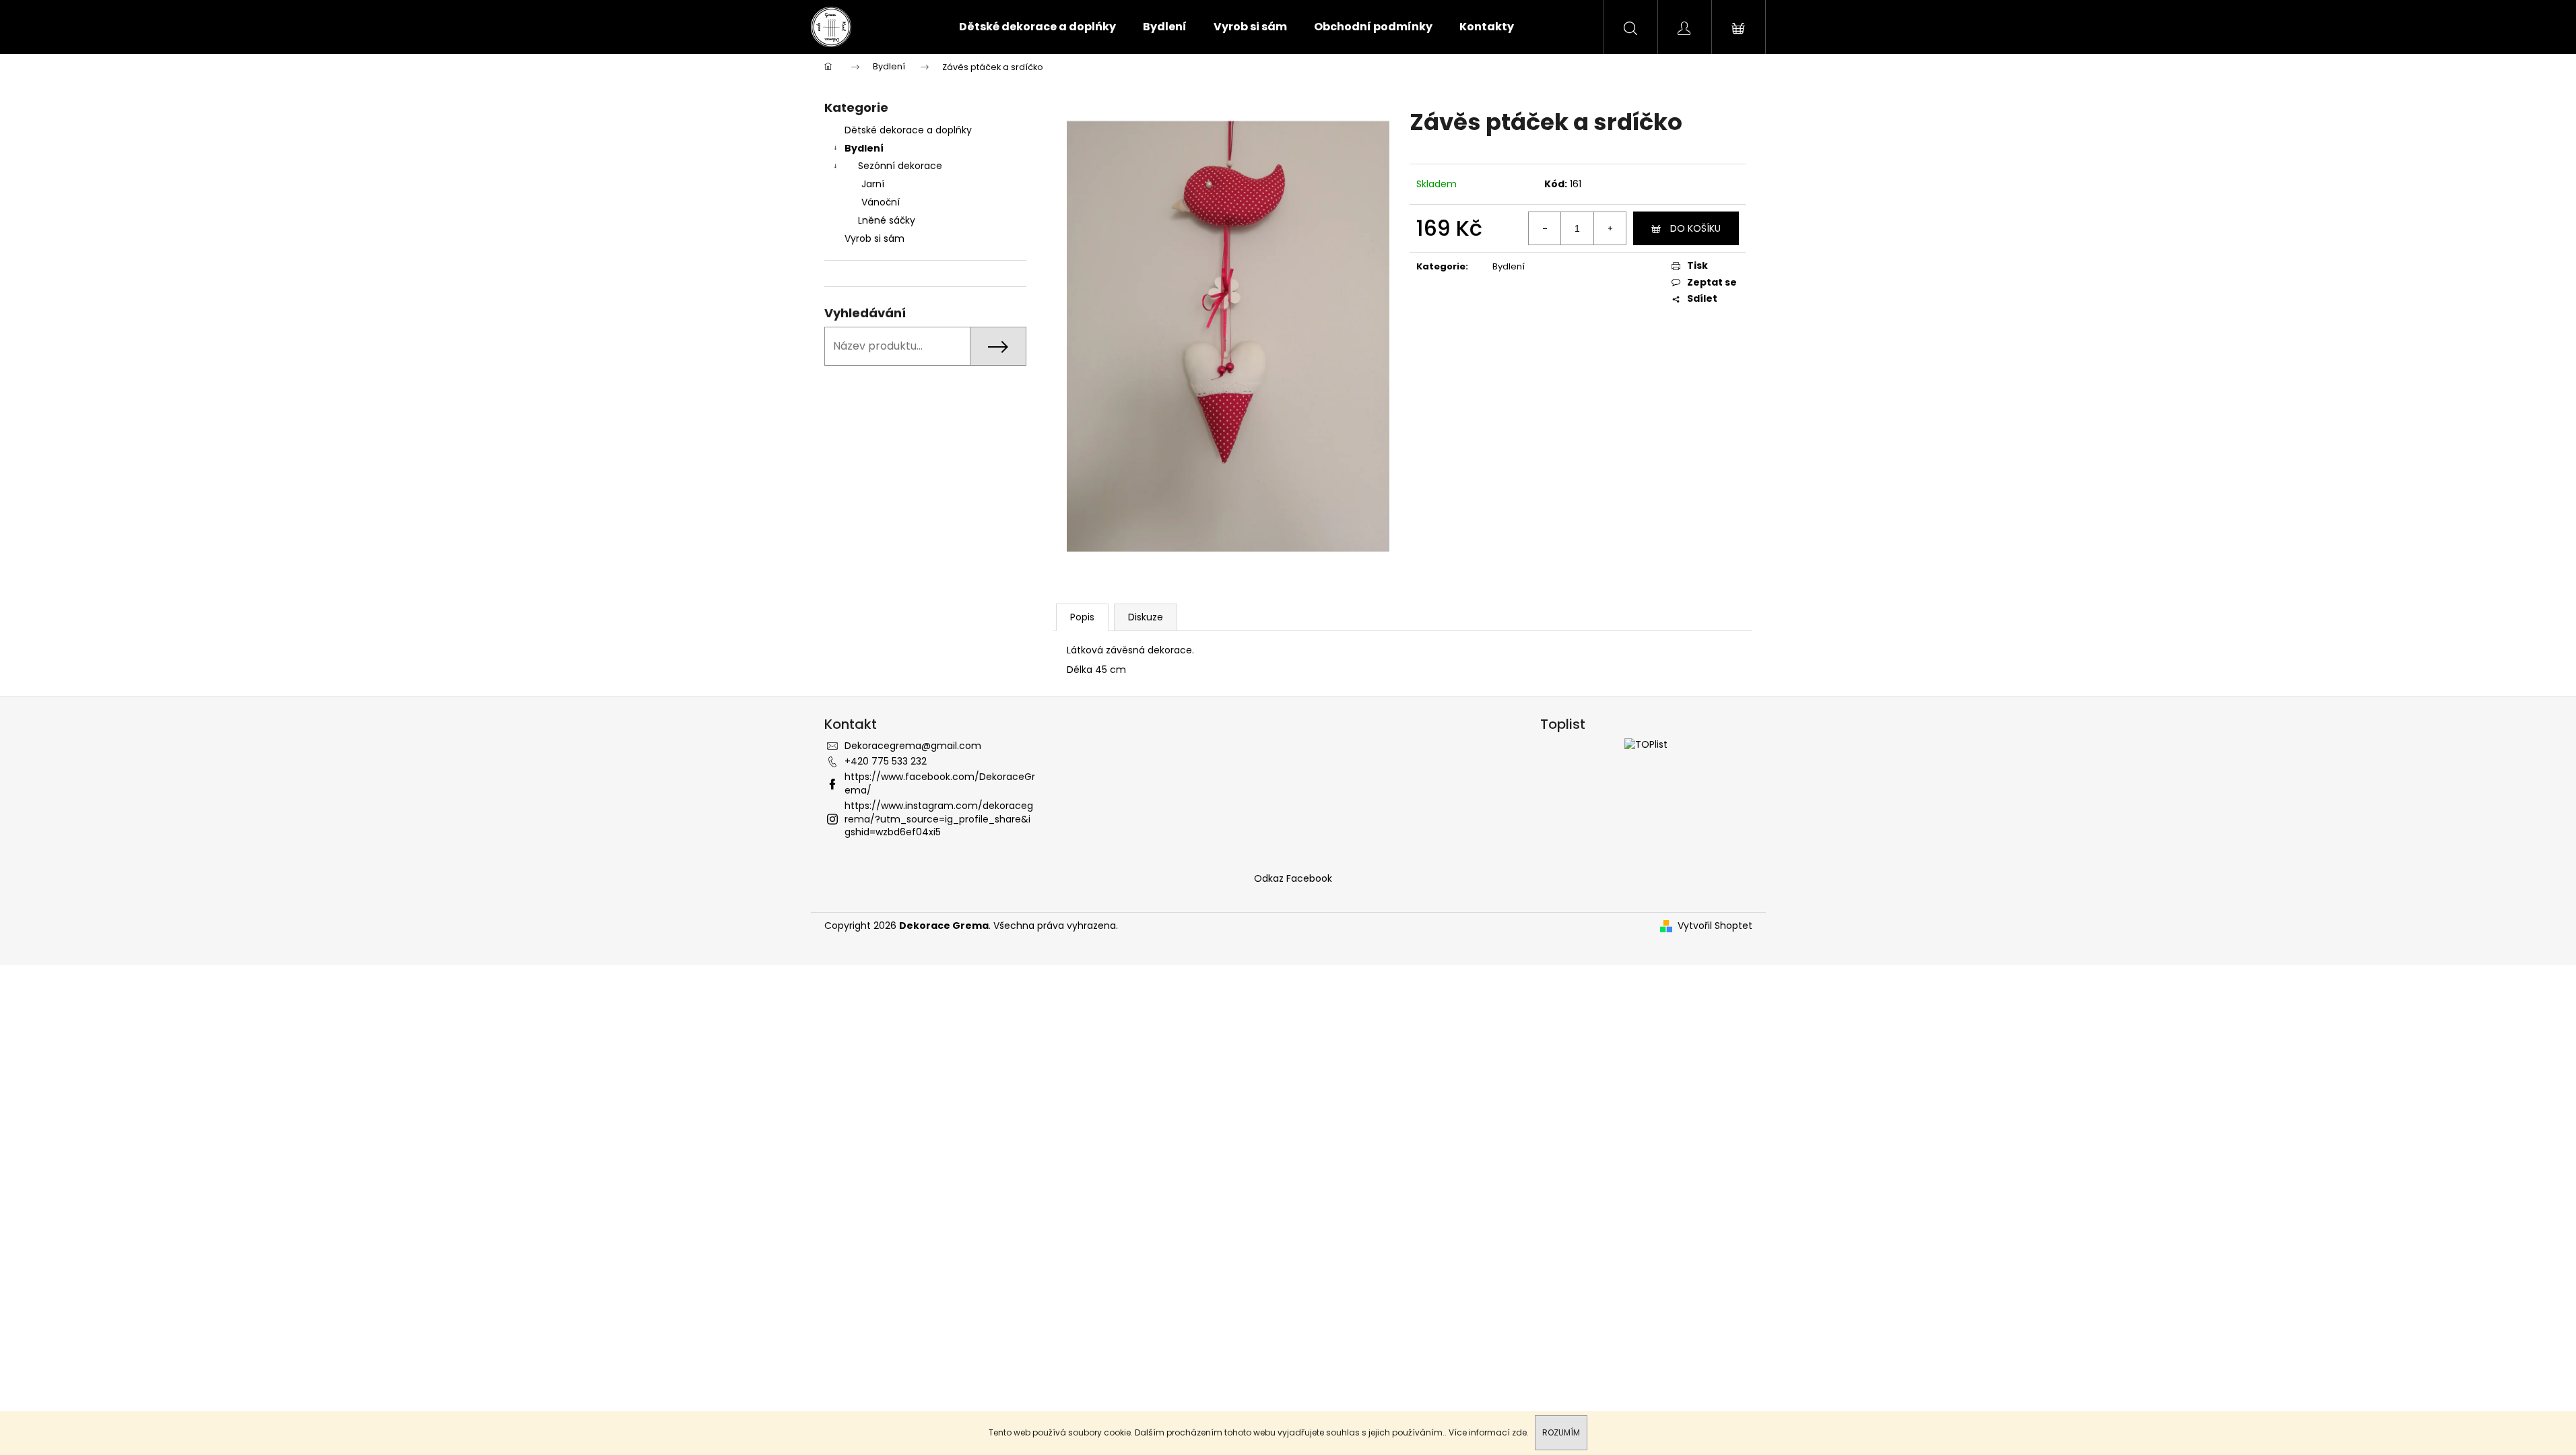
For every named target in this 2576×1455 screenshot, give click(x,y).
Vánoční (881, 202)
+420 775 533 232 (886, 761)
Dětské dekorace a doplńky (908, 130)
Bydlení (864, 148)
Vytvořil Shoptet (1715, 926)
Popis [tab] (1082, 617)
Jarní (873, 184)
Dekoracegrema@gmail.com (913, 746)
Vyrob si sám (876, 238)
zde (1519, 1432)
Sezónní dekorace (900, 166)
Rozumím (1561, 1432)
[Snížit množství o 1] (1545, 228)
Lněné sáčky (887, 220)
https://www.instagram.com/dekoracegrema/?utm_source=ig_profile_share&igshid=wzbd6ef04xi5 (939, 819)
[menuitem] (1037, 27)
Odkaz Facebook (1293, 878)
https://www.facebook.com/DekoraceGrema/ (940, 783)
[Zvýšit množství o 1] (1610, 228)
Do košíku (1695, 228)
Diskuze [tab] (1146, 617)
